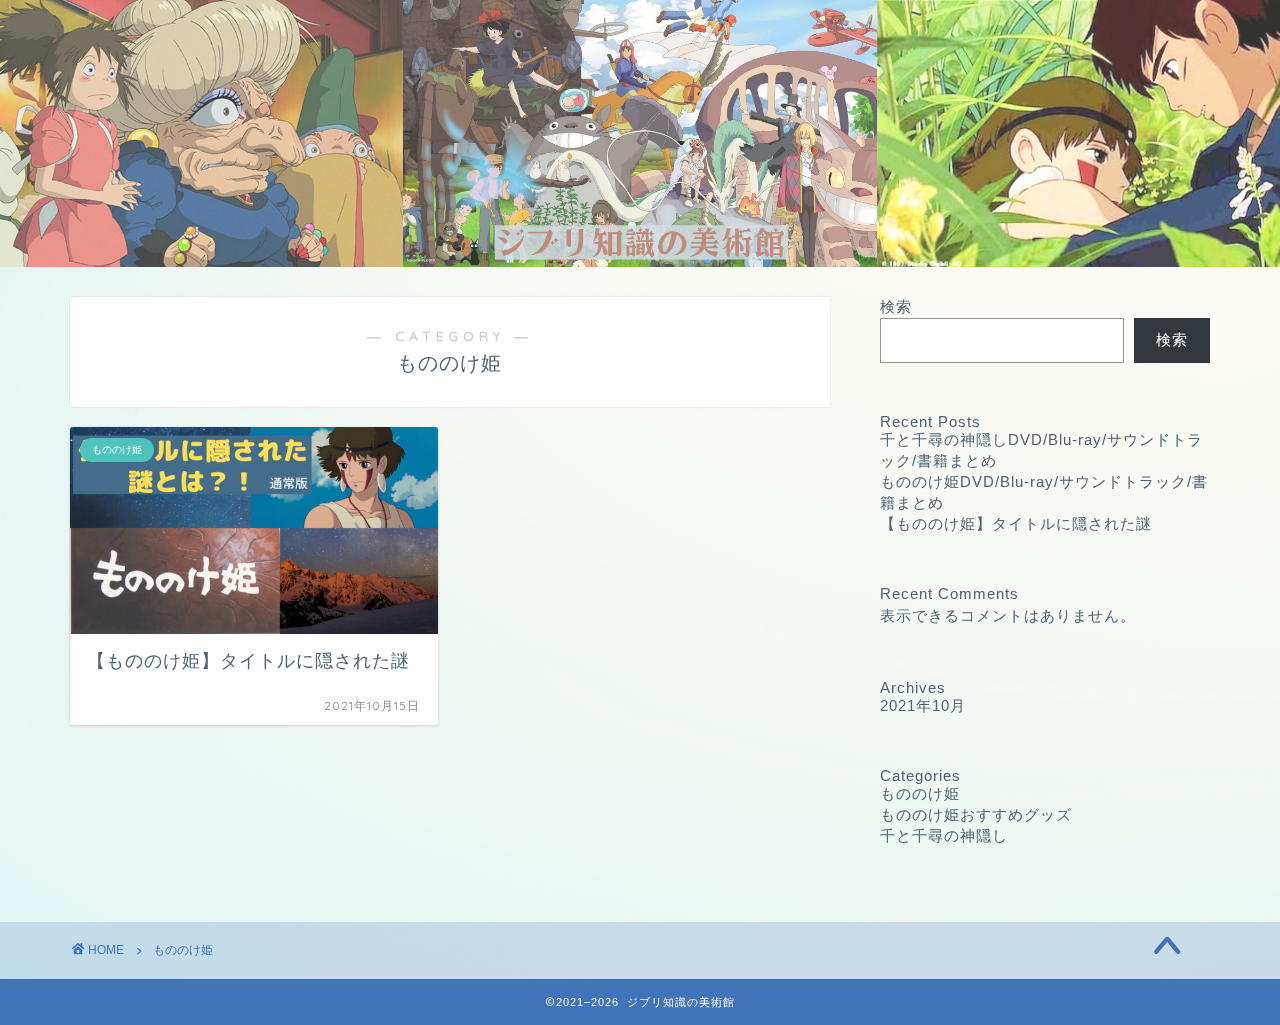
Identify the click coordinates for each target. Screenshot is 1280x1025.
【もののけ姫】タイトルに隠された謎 (1016, 523)
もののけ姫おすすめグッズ (976, 814)
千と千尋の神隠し (944, 835)
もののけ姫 (920, 793)
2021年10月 (923, 705)
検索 (896, 306)
